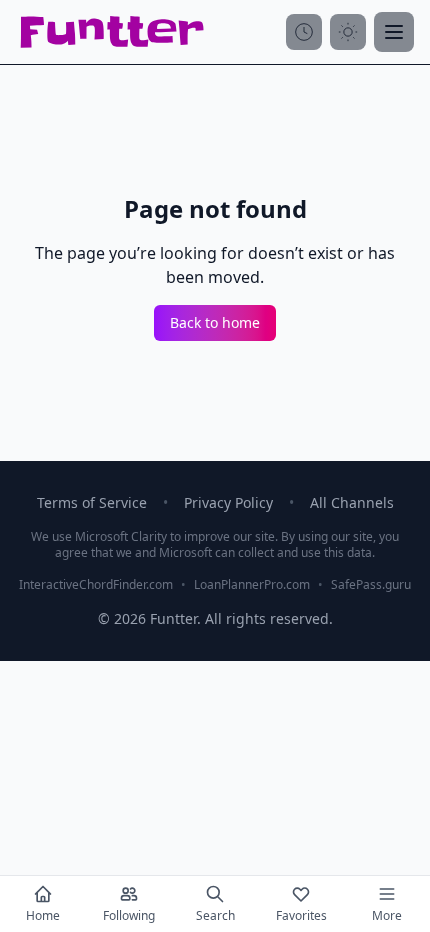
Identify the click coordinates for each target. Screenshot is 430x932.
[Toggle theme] (348, 32)
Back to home (215, 322)
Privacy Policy (228, 502)
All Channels (352, 502)
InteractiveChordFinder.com (96, 585)
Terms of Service (92, 502)
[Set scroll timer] (304, 32)
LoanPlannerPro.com (252, 585)
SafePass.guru (371, 585)
